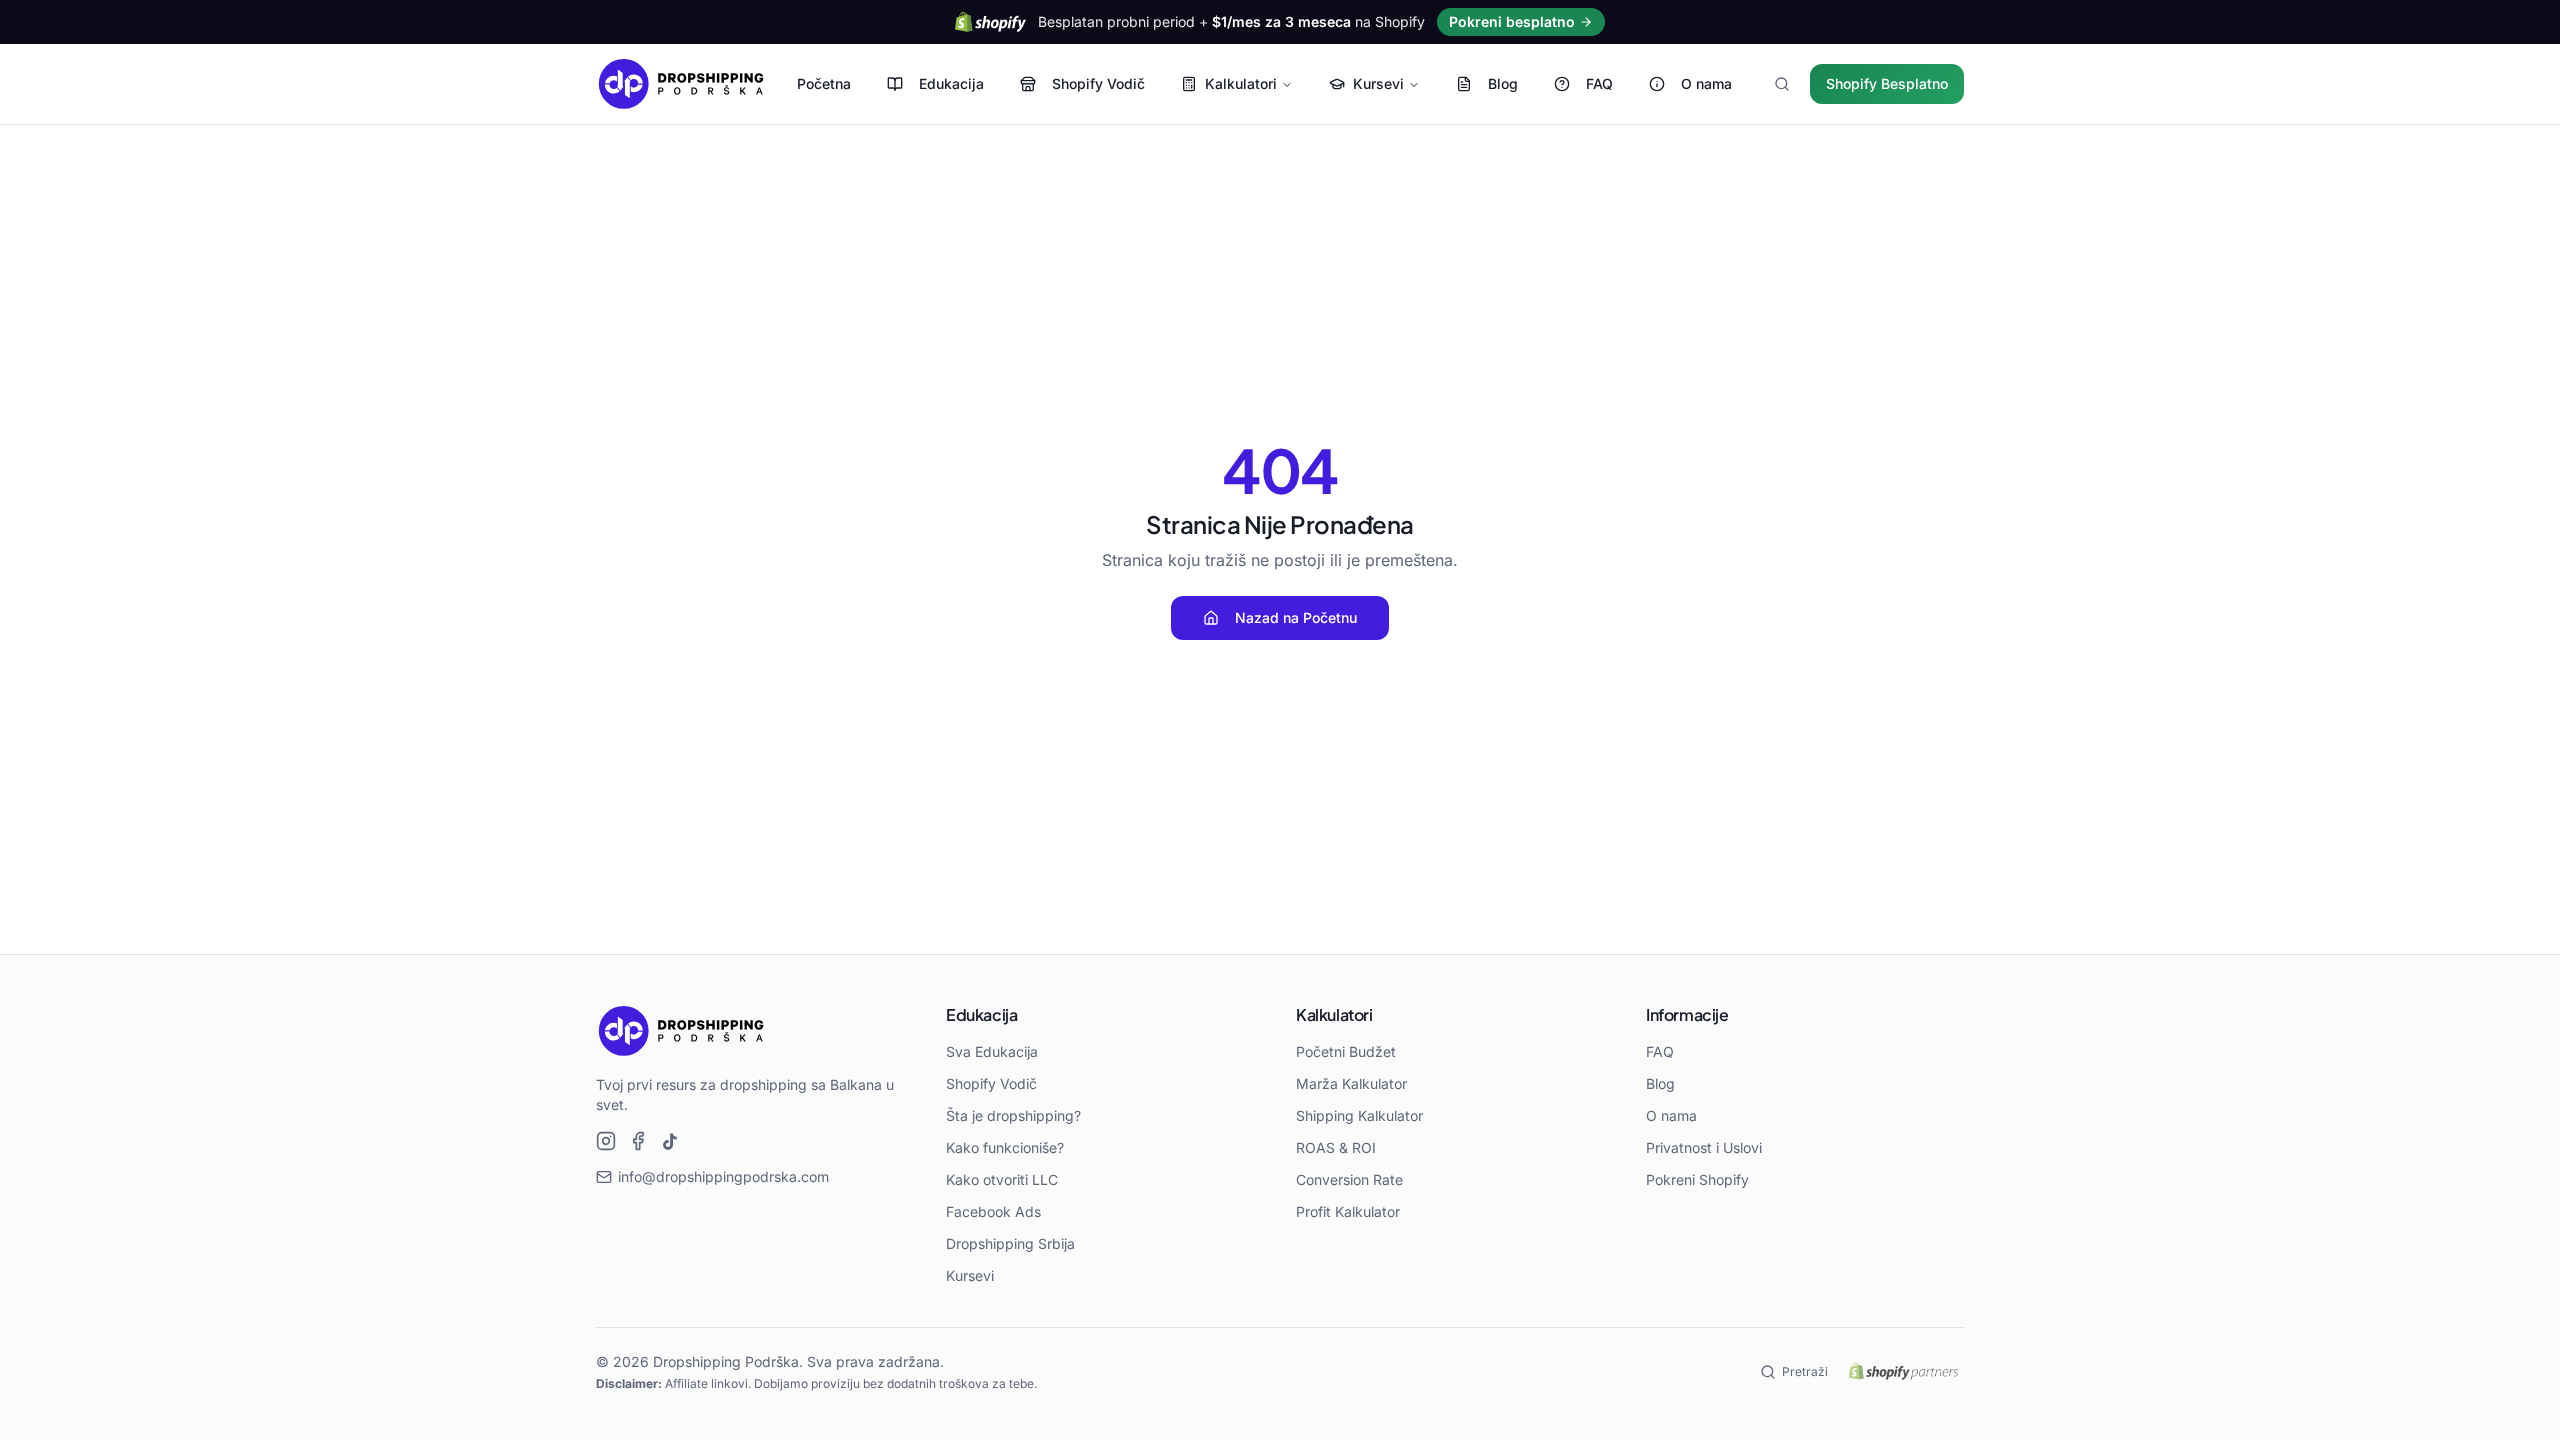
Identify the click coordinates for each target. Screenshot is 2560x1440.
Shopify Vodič (1098, 83)
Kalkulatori (1241, 83)
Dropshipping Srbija (1010, 1243)
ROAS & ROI (1336, 1147)
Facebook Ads (993, 1211)
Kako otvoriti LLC (1002, 1179)
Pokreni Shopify (1697, 1179)
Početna (824, 83)
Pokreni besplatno (1512, 21)
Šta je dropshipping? (1013, 1115)
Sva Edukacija (992, 1051)
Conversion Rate (1349, 1179)
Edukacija (951, 83)
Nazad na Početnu (1296, 617)
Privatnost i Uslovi (1704, 1147)
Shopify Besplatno (1887, 83)
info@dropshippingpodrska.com (723, 1176)
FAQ (1599, 83)
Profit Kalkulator (1348, 1211)
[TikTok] (670, 1141)
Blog (1503, 83)
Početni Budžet (1346, 1051)
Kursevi (1378, 83)
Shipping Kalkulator (1359, 1115)
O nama (1706, 83)
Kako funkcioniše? (1005, 1147)
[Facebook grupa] (638, 1141)
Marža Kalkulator (1351, 1083)
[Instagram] (606, 1141)
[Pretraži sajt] (1782, 84)
